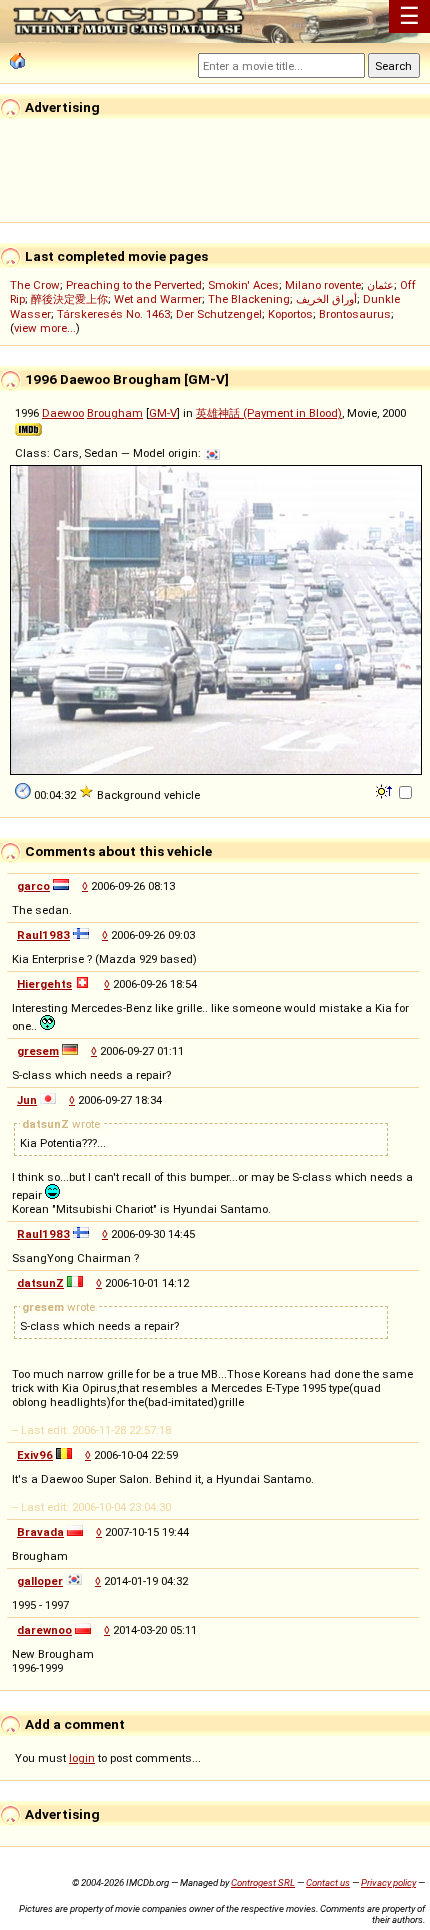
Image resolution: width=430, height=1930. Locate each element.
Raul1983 (43, 935)
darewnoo (44, 1630)
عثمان (380, 285)
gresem (38, 1051)
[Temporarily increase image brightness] (385, 790)
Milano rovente (323, 285)
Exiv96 (35, 1455)
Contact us (328, 1882)
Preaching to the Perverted (134, 285)
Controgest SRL (263, 1882)
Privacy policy (388, 1882)
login (82, 1758)
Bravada (40, 1532)
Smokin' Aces (243, 285)
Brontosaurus (355, 314)
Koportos (290, 314)
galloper (40, 1581)
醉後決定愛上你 (69, 299)
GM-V (163, 413)
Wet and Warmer (158, 299)
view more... (45, 328)
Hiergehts (44, 984)
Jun (27, 1100)
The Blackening (249, 299)
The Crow (35, 285)
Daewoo (63, 413)
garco (33, 886)
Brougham (115, 413)
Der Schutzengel (219, 314)
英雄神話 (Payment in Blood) (269, 413)
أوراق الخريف (326, 299)
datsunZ (40, 1283)
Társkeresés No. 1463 (113, 314)
